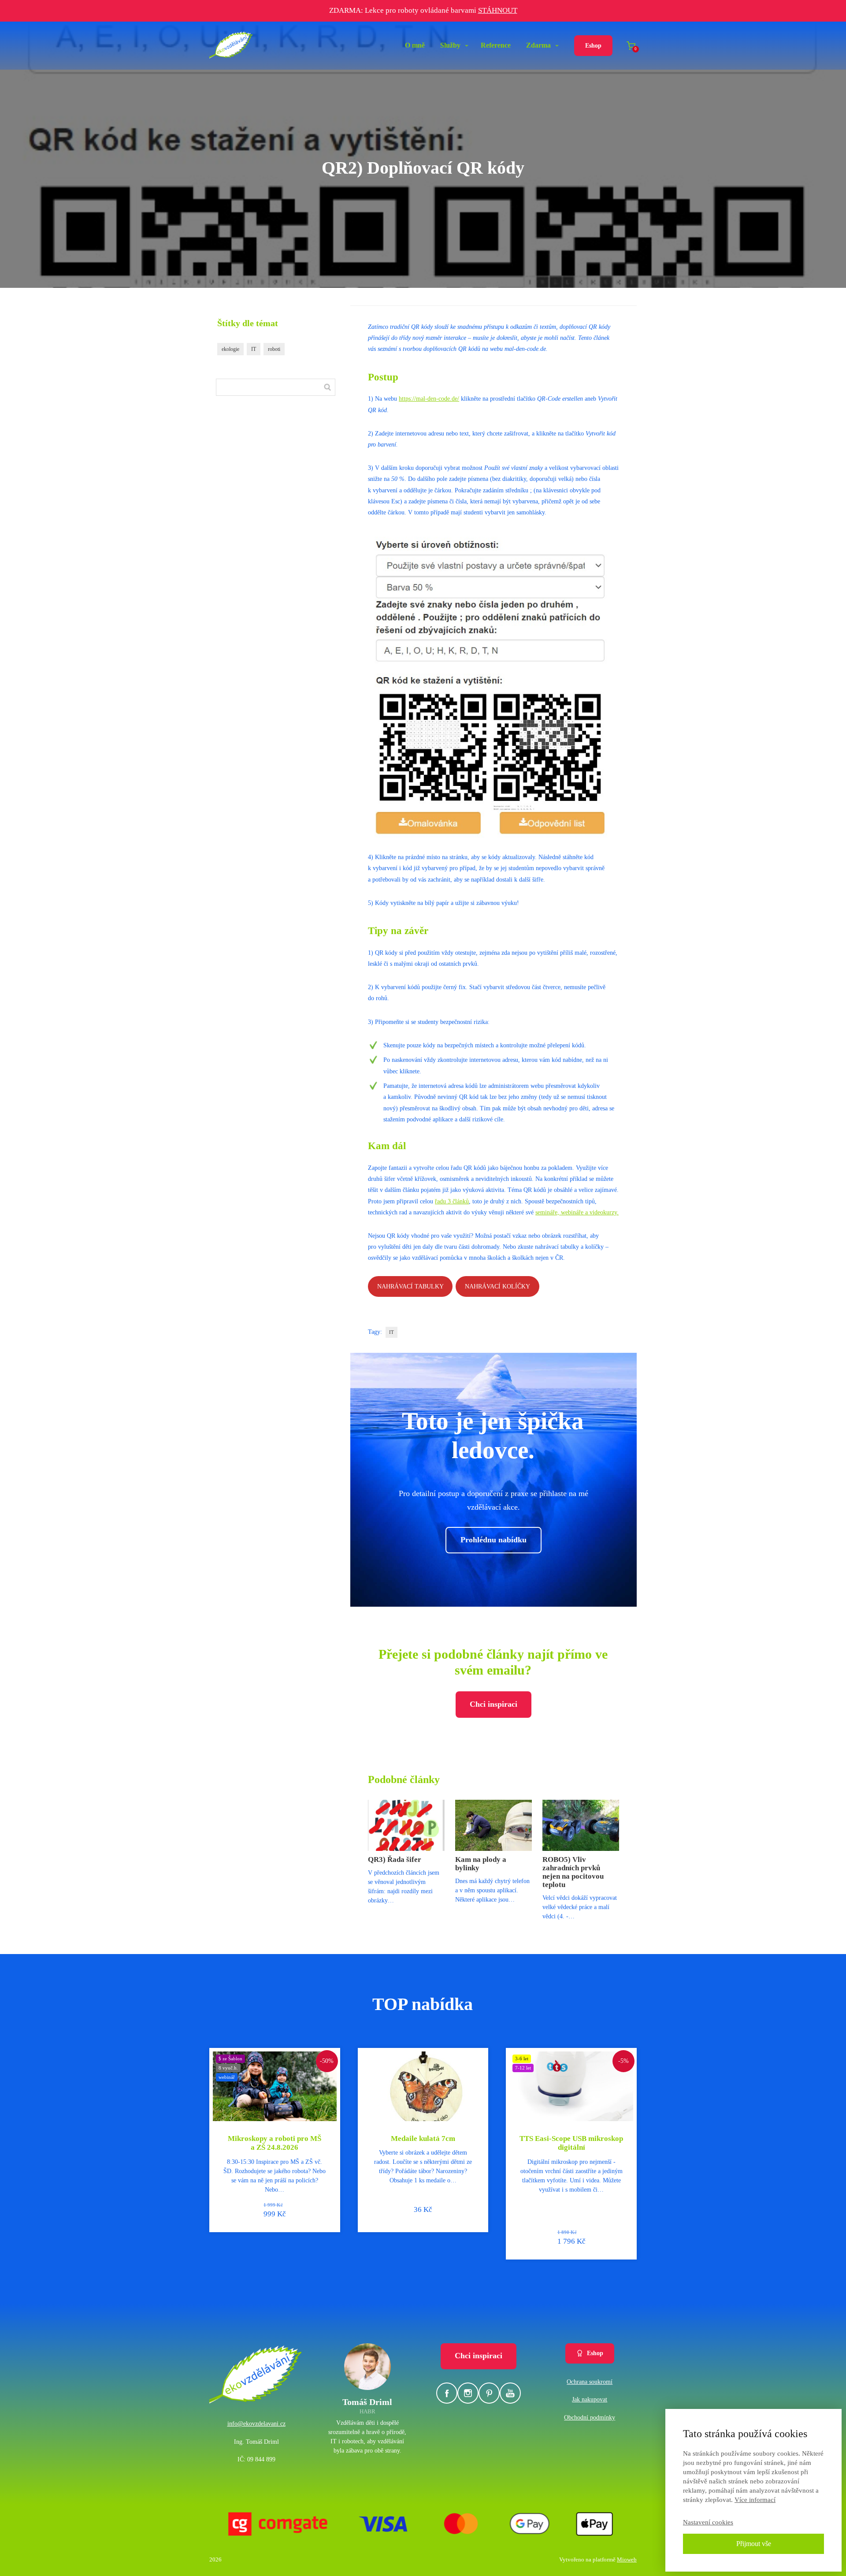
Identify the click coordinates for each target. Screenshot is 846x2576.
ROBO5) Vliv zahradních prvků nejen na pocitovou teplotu (573, 1872)
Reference (496, 45)
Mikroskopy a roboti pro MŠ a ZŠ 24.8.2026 (275, 2143)
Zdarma (538, 45)
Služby (450, 45)
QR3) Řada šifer (395, 1859)
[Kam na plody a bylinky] (493, 1825)
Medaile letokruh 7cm (423, 2139)
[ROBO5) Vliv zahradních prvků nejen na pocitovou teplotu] (581, 1825)
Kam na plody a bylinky (481, 1864)
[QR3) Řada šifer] (406, 1825)
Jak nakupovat (590, 2399)
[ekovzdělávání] (231, 46)
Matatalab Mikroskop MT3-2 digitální (571, 2143)
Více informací (755, 2500)
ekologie (230, 349)
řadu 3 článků (452, 1201)
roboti (274, 349)
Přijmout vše (754, 2544)
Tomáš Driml (367, 2402)
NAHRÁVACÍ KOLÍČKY (497, 1286)
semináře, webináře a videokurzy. (577, 1212)
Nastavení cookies (708, 2522)
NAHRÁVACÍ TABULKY (410, 1286)
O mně (415, 45)
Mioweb (627, 2559)
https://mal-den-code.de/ (429, 399)
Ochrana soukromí (590, 2382)
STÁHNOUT (498, 10)
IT (391, 1332)
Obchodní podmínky (590, 2418)
